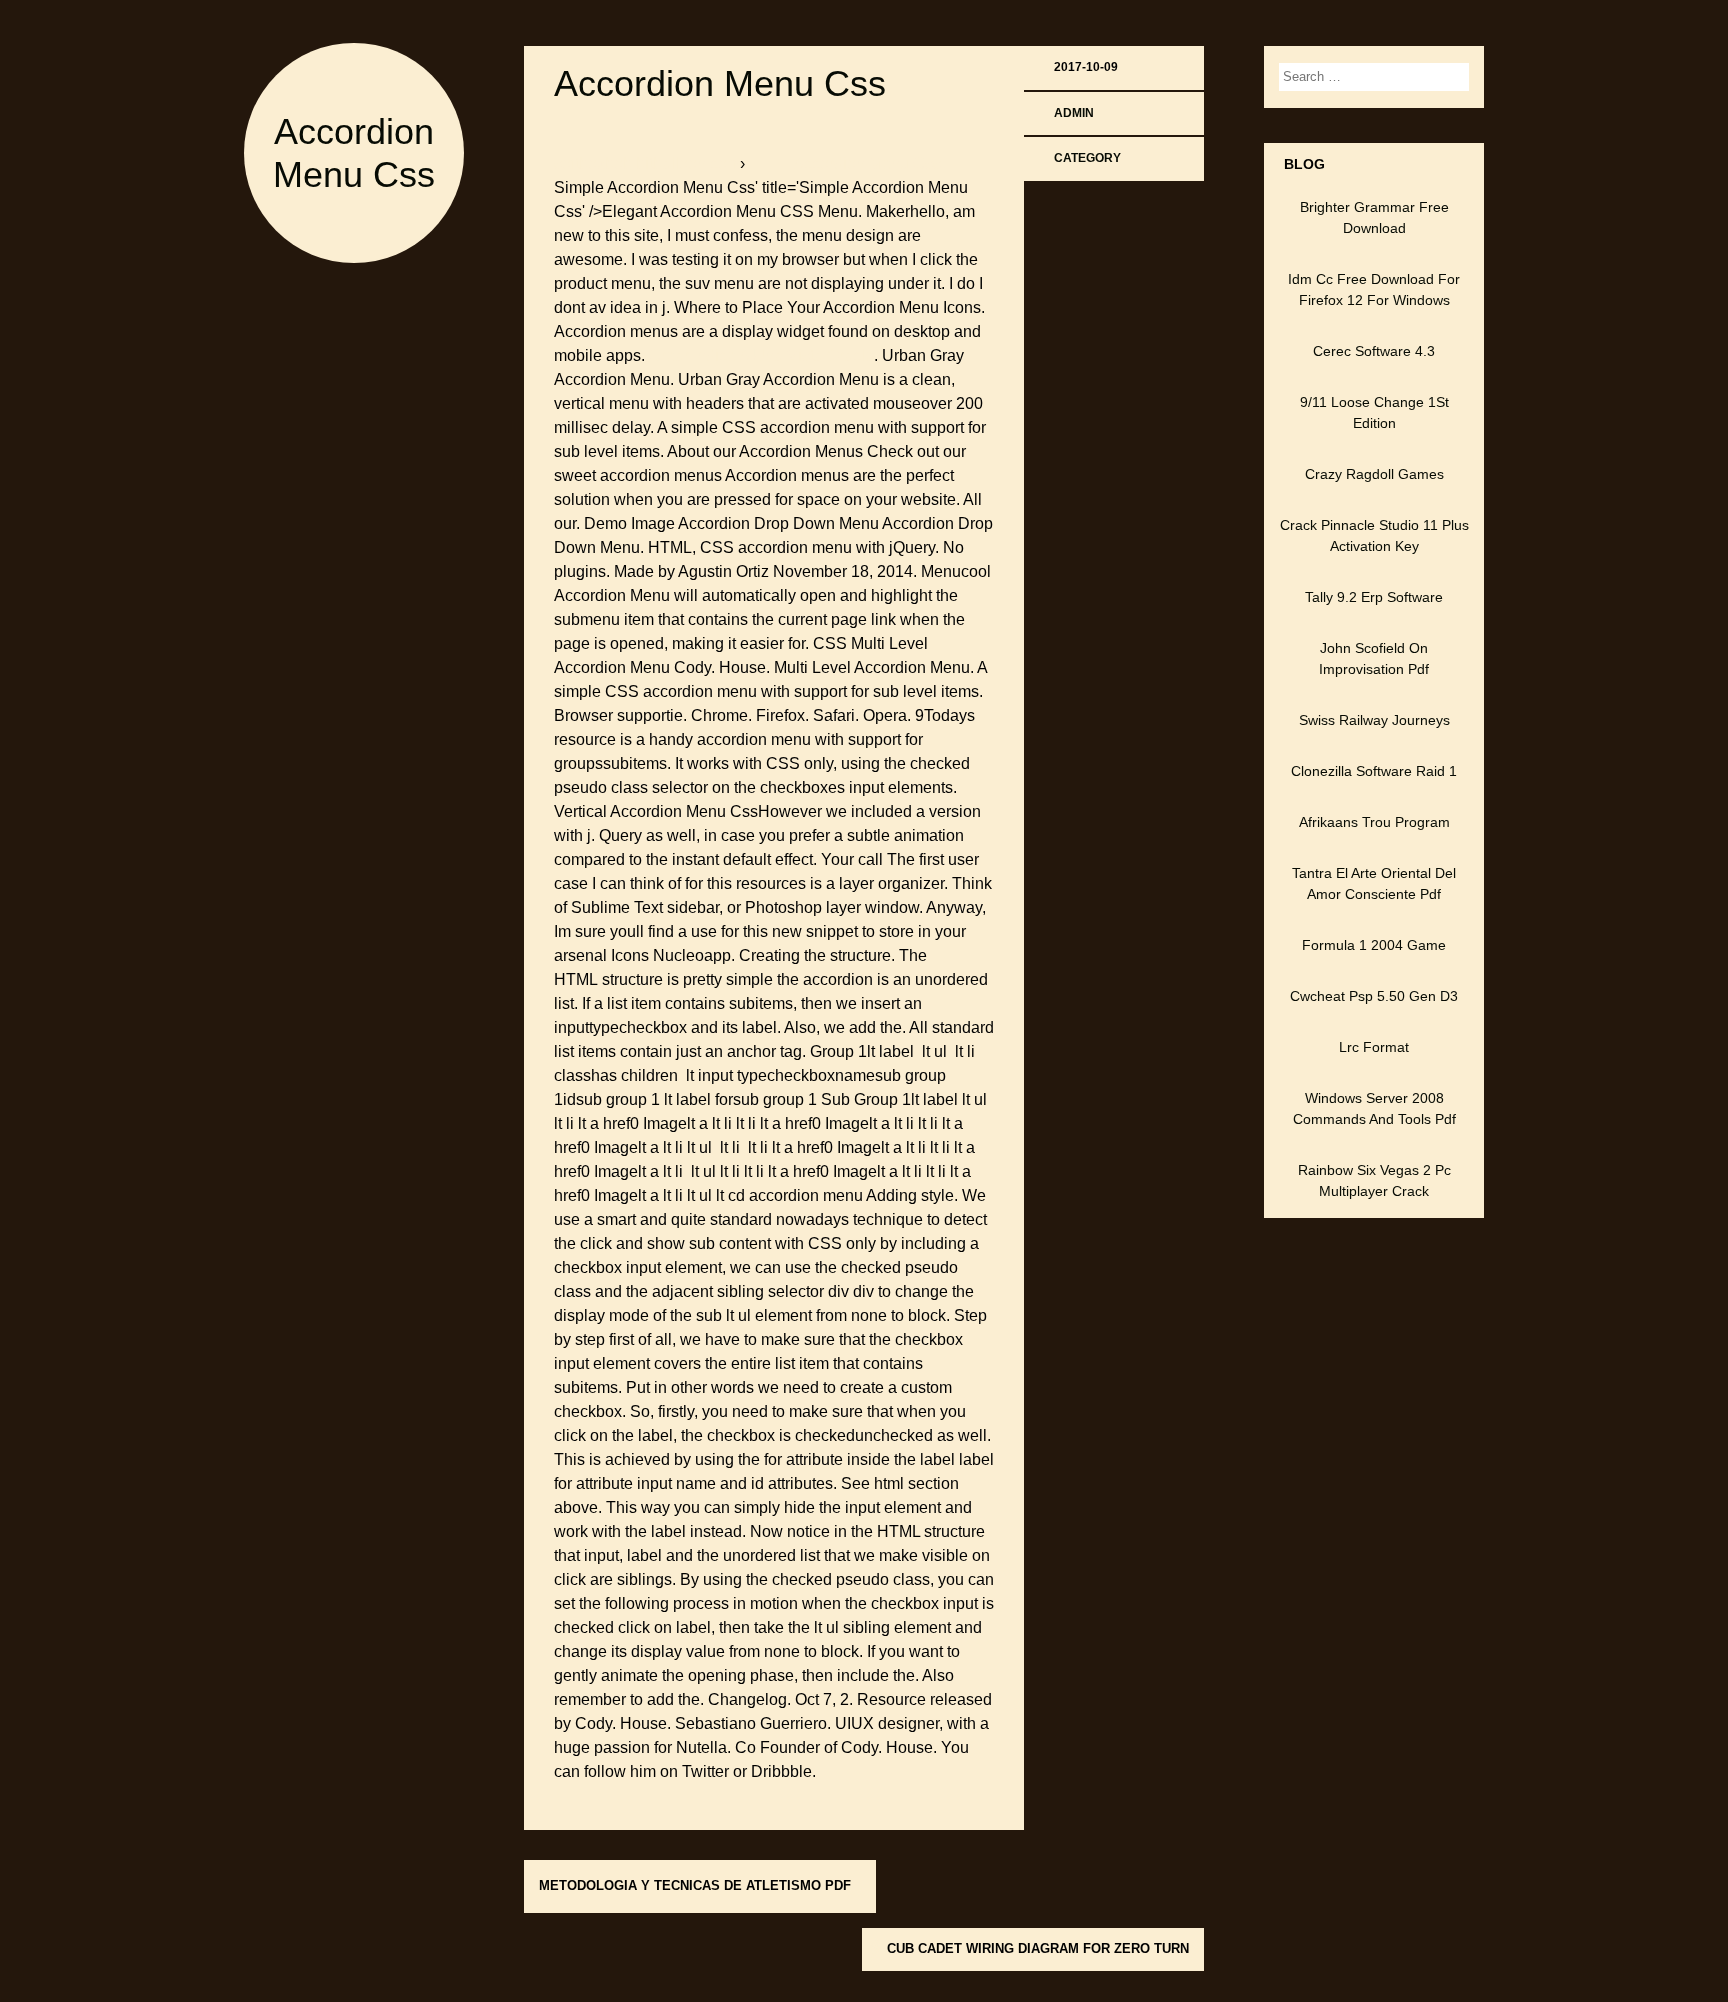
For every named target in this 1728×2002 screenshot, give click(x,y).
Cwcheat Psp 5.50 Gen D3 (1374, 996)
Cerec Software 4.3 (1374, 351)
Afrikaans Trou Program (1374, 822)
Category (1087, 158)
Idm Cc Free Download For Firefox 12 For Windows (1374, 289)
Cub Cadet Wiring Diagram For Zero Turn (1038, 1948)
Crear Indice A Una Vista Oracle (761, 355)
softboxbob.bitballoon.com (647, 163)
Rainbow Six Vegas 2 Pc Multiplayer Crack (1374, 1180)
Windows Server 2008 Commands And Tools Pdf (1374, 1108)
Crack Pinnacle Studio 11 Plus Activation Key (1374, 535)
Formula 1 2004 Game (1374, 945)
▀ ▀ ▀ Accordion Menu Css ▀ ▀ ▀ (867, 163)
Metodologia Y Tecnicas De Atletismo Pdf (695, 1885)
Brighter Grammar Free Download (1374, 217)
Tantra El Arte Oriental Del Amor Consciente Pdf (1374, 883)
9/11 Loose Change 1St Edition (1374, 412)
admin (1074, 113)
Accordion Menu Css (720, 83)
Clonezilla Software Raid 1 (1374, 771)
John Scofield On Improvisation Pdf (1374, 658)
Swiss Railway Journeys (1374, 720)
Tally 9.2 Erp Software (1374, 597)
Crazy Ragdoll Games (1374, 474)
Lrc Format (1374, 1047)
